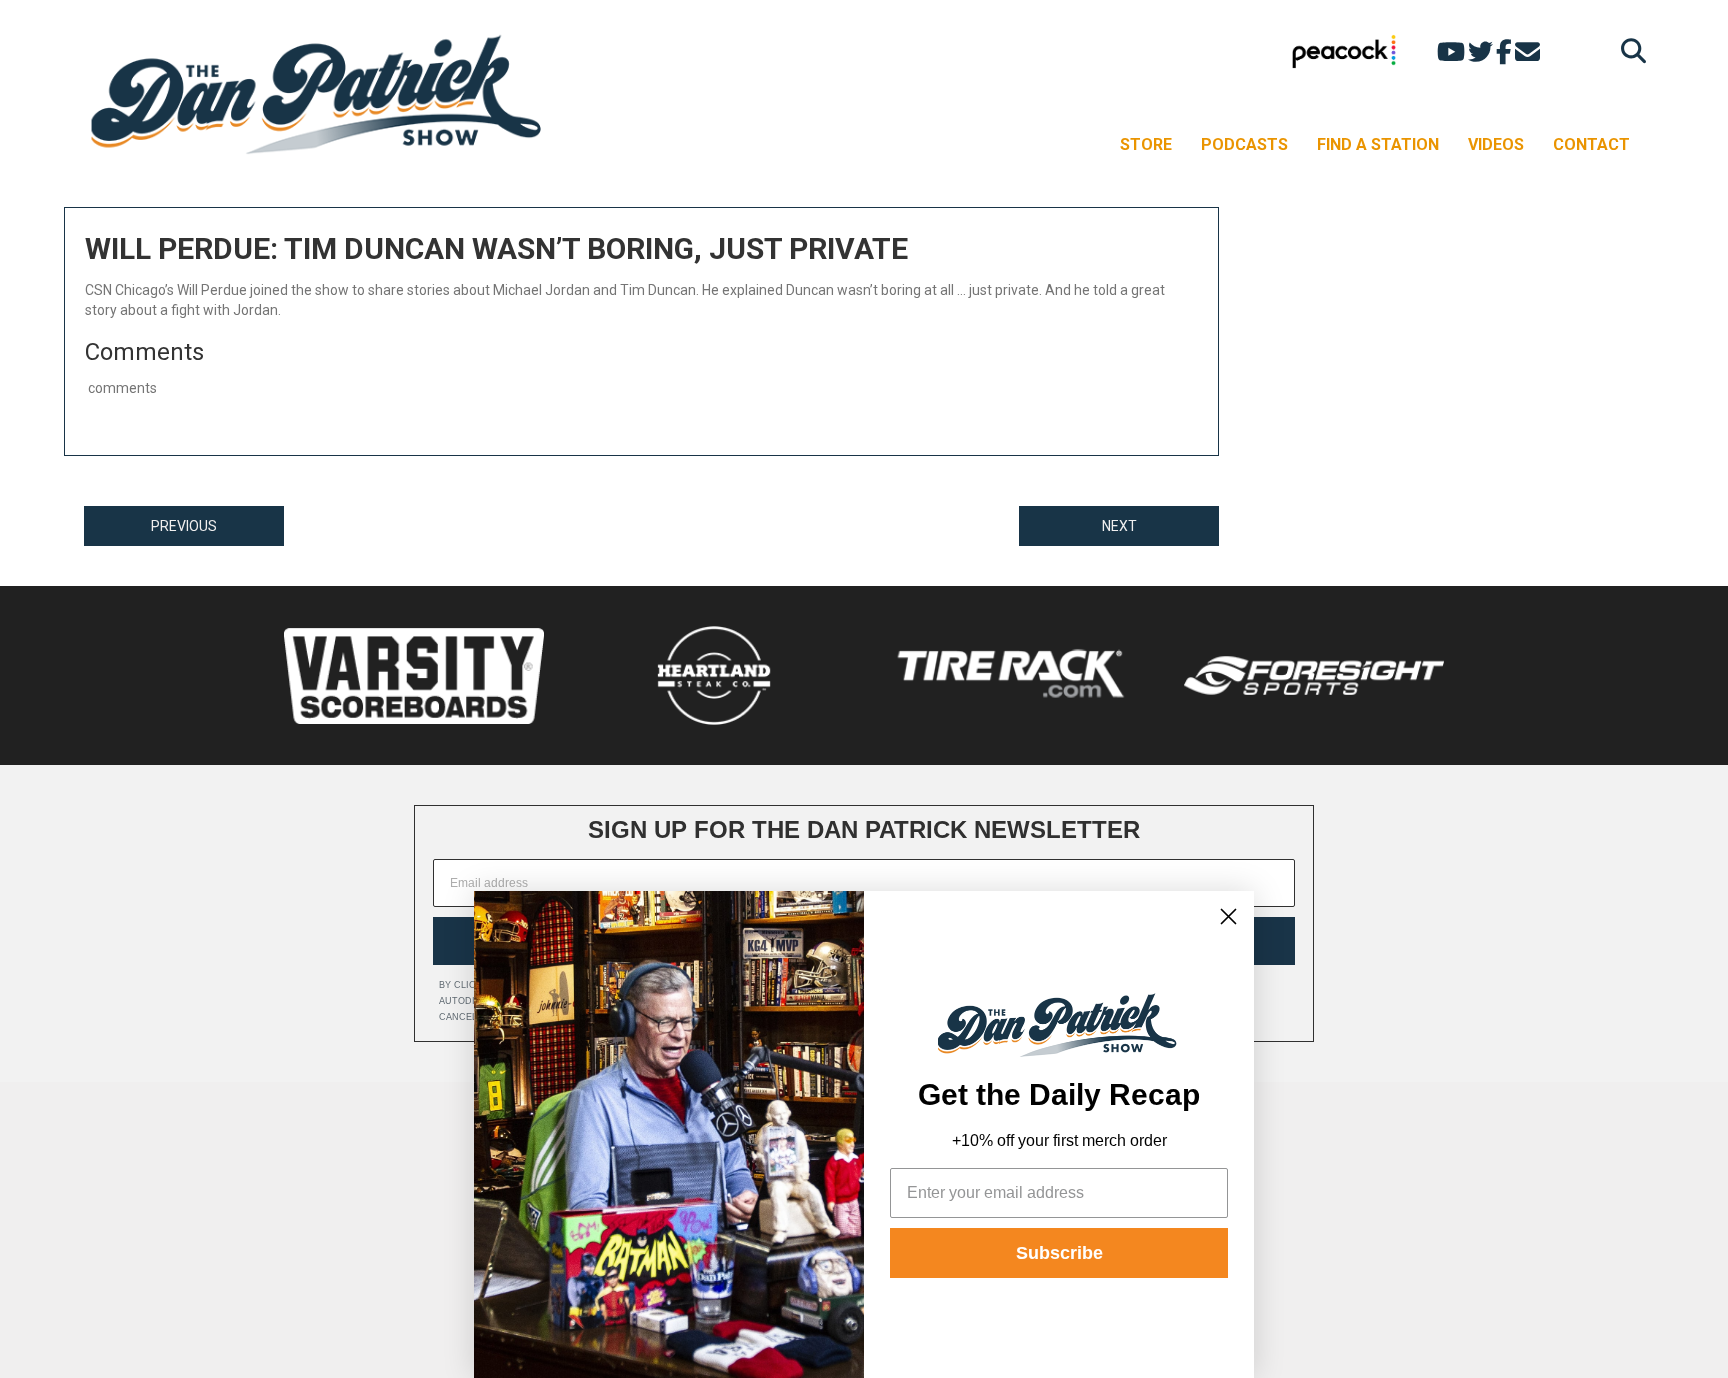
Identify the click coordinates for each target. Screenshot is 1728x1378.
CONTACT (1591, 144)
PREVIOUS (184, 526)
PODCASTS (1244, 144)
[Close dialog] (1228, 916)
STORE (1146, 144)
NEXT (1119, 526)
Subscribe (1059, 1253)
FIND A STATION (1378, 144)
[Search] (1628, 50)
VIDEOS (1496, 144)
